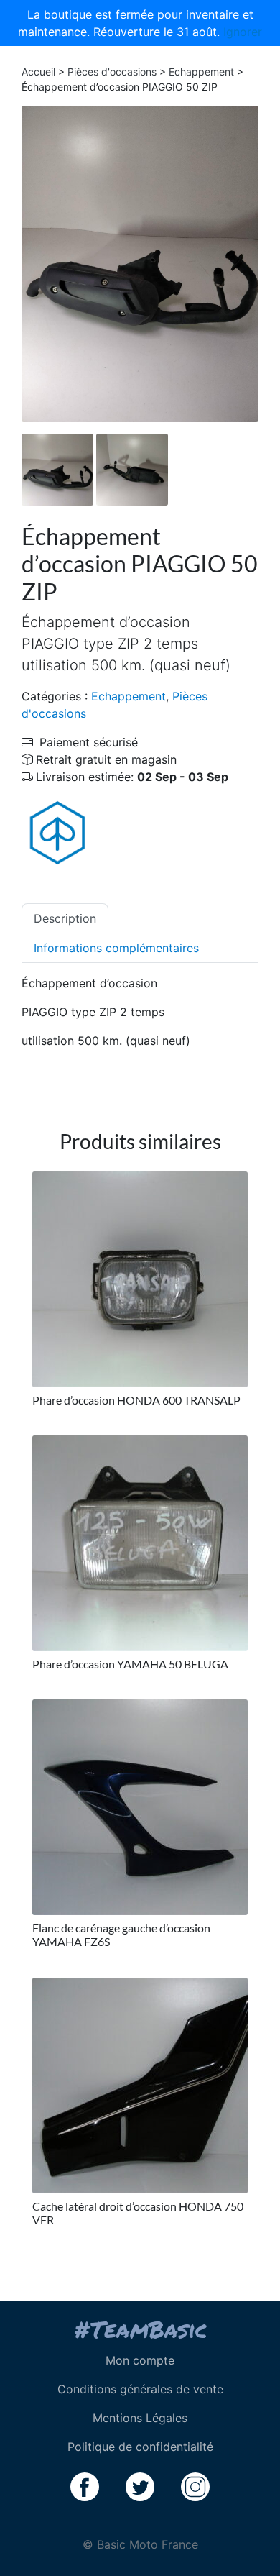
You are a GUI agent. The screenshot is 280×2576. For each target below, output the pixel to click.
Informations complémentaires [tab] (116, 948)
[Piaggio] (57, 832)
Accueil (38, 72)
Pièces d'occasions (112, 72)
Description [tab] (65, 918)
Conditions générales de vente (140, 2389)
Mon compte (140, 2360)
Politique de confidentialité (140, 2447)
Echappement (201, 72)
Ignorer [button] (243, 32)
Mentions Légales (140, 2418)
